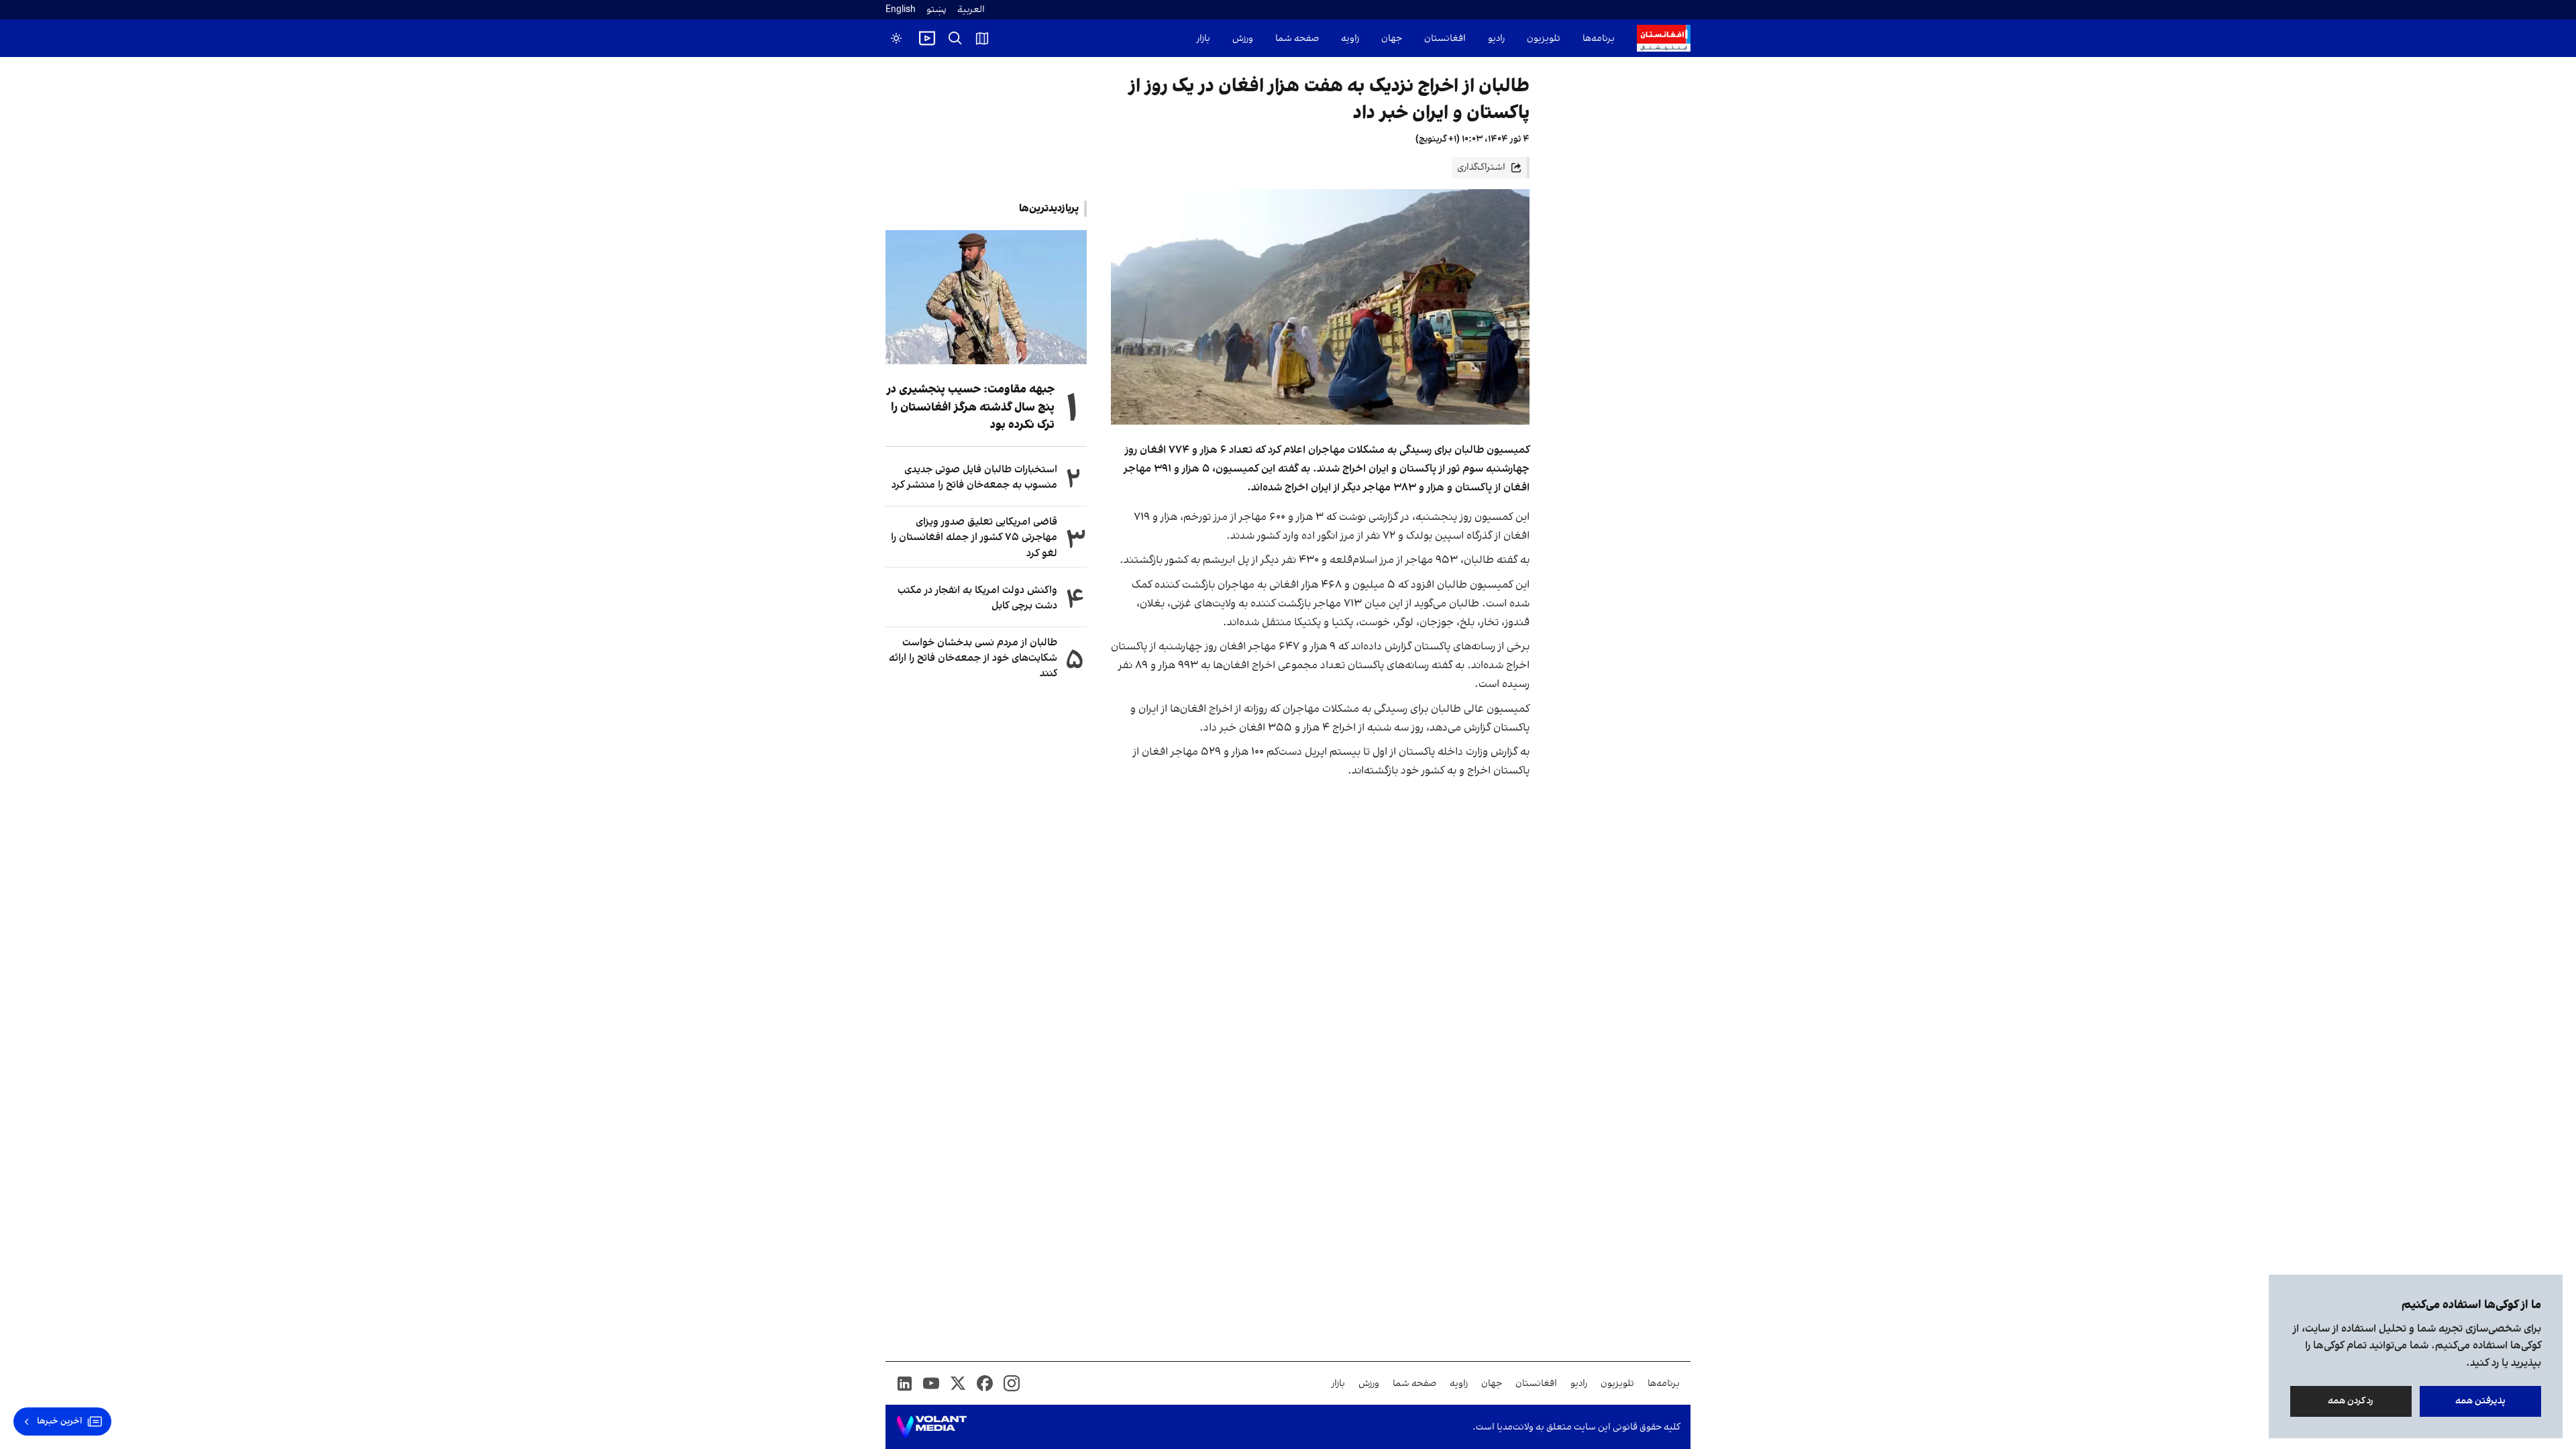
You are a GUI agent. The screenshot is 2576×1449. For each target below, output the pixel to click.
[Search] (955, 38)
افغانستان (1445, 39)
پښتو (936, 10)
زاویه (1350, 39)
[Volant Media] (931, 1427)
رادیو (1496, 39)
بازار (1203, 39)
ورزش (1243, 39)
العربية (971, 10)
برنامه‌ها (1599, 39)
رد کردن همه (2351, 1401)
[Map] (982, 38)
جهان (1392, 39)
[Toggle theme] (896, 38)
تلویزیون (1544, 39)
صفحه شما (1297, 39)
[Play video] (927, 38)
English (901, 10)
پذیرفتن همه (2480, 1401)
